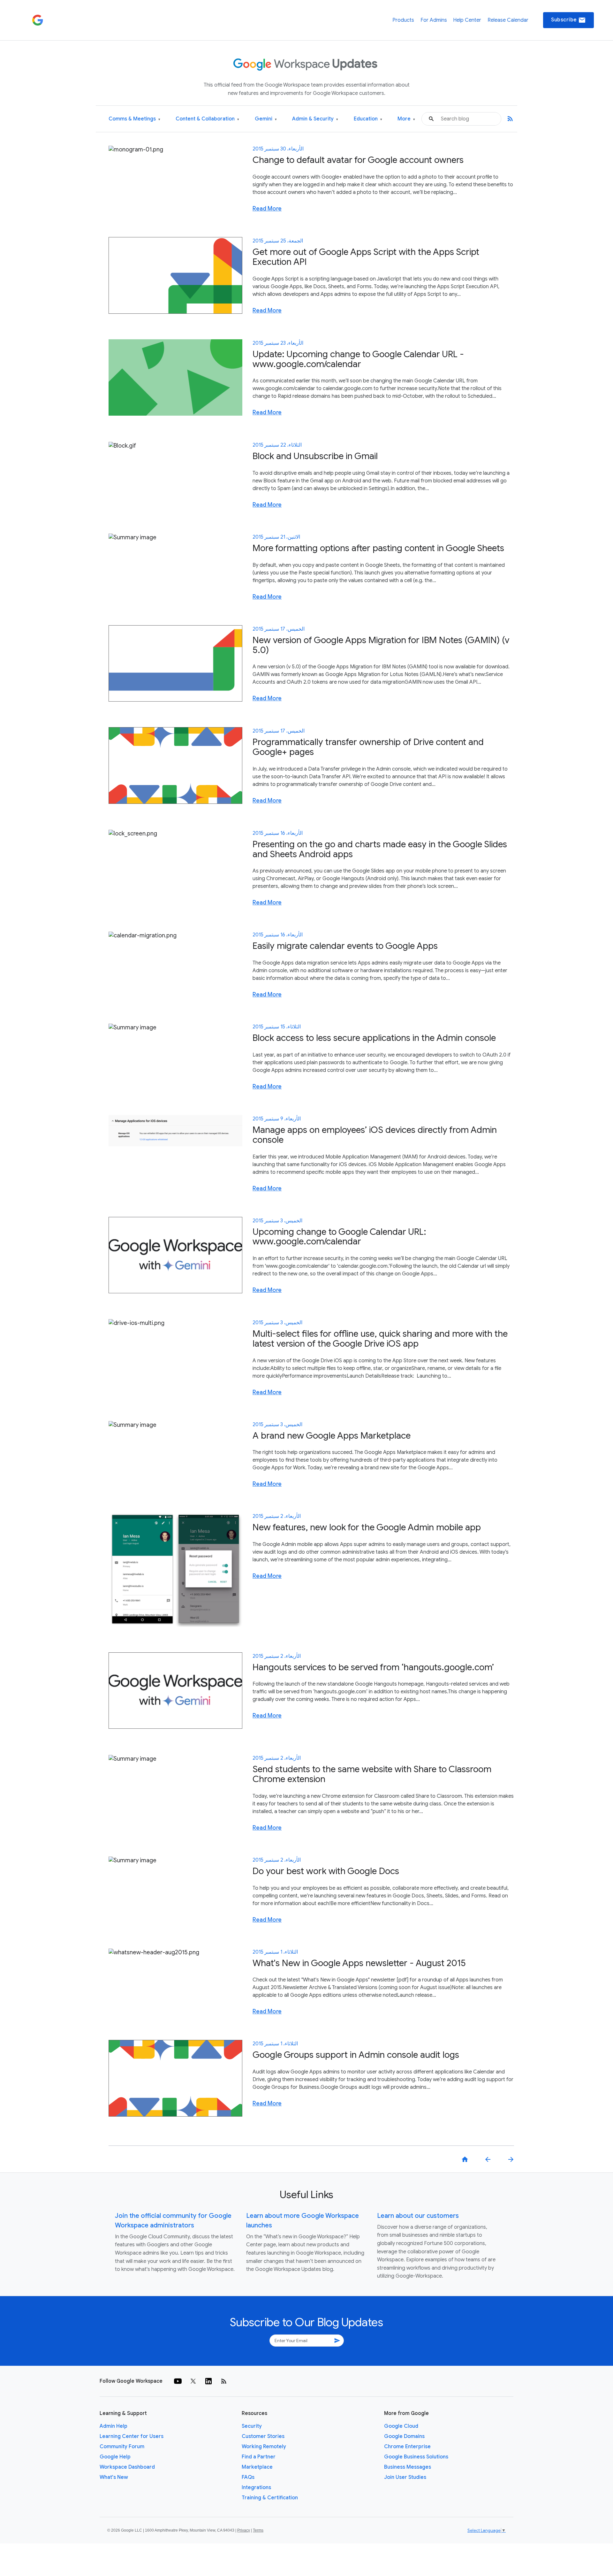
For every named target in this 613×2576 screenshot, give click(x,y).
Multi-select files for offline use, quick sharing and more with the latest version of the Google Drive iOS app (380, 1339)
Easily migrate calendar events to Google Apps (345, 946)
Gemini (266, 119)
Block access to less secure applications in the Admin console (374, 1038)
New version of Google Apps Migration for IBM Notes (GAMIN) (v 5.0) (381, 645)
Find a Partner (259, 2457)
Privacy (244, 2530)
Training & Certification (270, 2498)
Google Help (115, 2457)
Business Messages (408, 2467)
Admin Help (114, 2426)
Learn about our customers (418, 2216)
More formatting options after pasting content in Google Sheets (378, 548)
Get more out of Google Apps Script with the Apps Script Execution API (366, 257)
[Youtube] (178, 2381)
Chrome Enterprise (407, 2447)
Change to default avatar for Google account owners (358, 160)
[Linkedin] (208, 2381)
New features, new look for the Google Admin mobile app (367, 1527)
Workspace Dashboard (127, 2467)
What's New (114, 2477)
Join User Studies (405, 2477)
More (406, 119)
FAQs (248, 2477)
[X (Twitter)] (193, 2381)
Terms (258, 2530)
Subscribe (568, 20)
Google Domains (404, 2436)
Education (368, 119)
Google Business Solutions (416, 2457)
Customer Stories (263, 2436)
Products (403, 20)
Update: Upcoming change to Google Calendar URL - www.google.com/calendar (358, 359)
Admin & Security (315, 119)
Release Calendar (508, 20)
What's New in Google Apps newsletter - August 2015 (359, 1963)
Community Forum (122, 2447)
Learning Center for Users (132, 2436)
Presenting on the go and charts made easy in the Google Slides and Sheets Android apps (380, 849)
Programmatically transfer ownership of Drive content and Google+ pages (368, 747)
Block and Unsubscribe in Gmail (315, 456)
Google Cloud (401, 2426)
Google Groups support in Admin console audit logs (356, 2055)
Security (252, 2426)
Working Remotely (264, 2447)
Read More (267, 209)
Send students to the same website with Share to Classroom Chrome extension (372, 1774)
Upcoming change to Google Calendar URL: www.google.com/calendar (339, 1237)
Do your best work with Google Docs (326, 1871)
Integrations (256, 2488)
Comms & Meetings (134, 119)
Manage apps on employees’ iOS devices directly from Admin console (375, 1135)
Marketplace (257, 2467)
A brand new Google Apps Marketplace (332, 1436)
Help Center (467, 20)
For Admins (434, 20)
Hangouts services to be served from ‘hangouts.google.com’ (373, 1667)
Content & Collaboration (207, 119)
